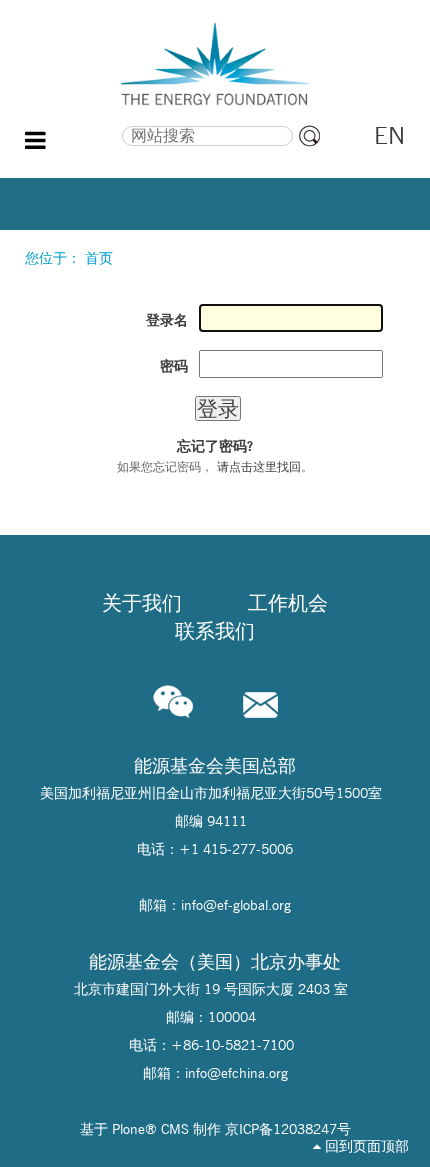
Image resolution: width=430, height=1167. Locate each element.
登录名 (167, 320)
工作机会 (288, 603)
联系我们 (215, 631)
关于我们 (142, 603)
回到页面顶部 (365, 1146)
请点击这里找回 (259, 466)
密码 (174, 366)
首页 (99, 258)
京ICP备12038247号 (288, 1129)
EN (389, 135)
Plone (128, 1129)
